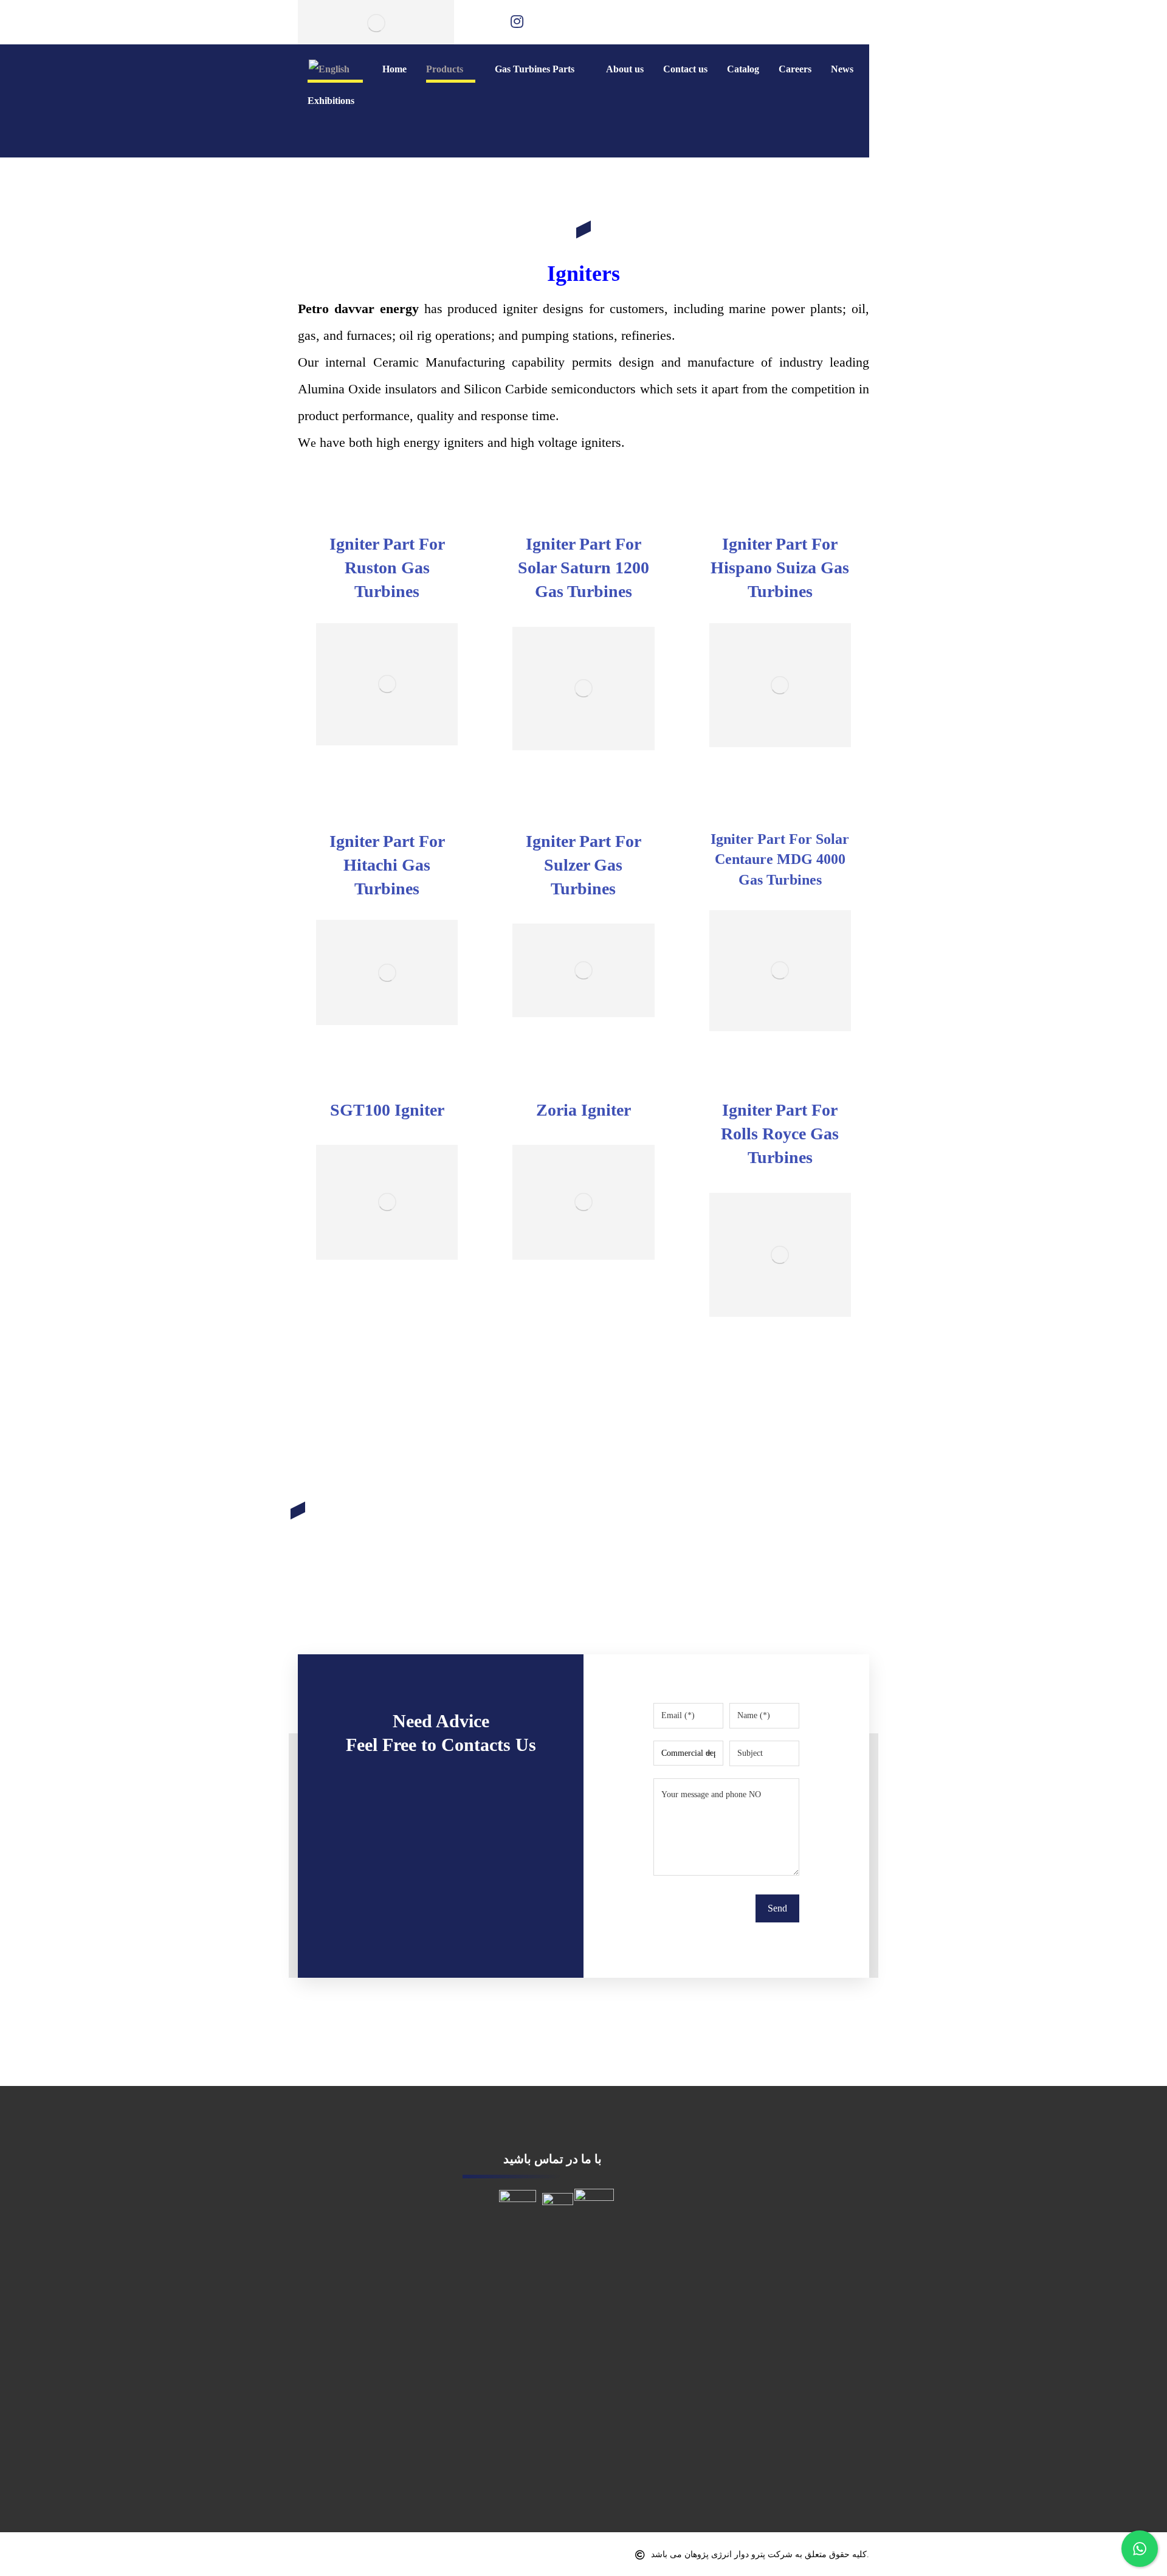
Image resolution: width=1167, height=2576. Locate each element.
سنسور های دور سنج (338, 2266)
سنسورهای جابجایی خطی (346, 2291)
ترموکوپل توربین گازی (340, 2196)
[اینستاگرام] (517, 21)
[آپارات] (545, 21)
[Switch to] (335, 69)
